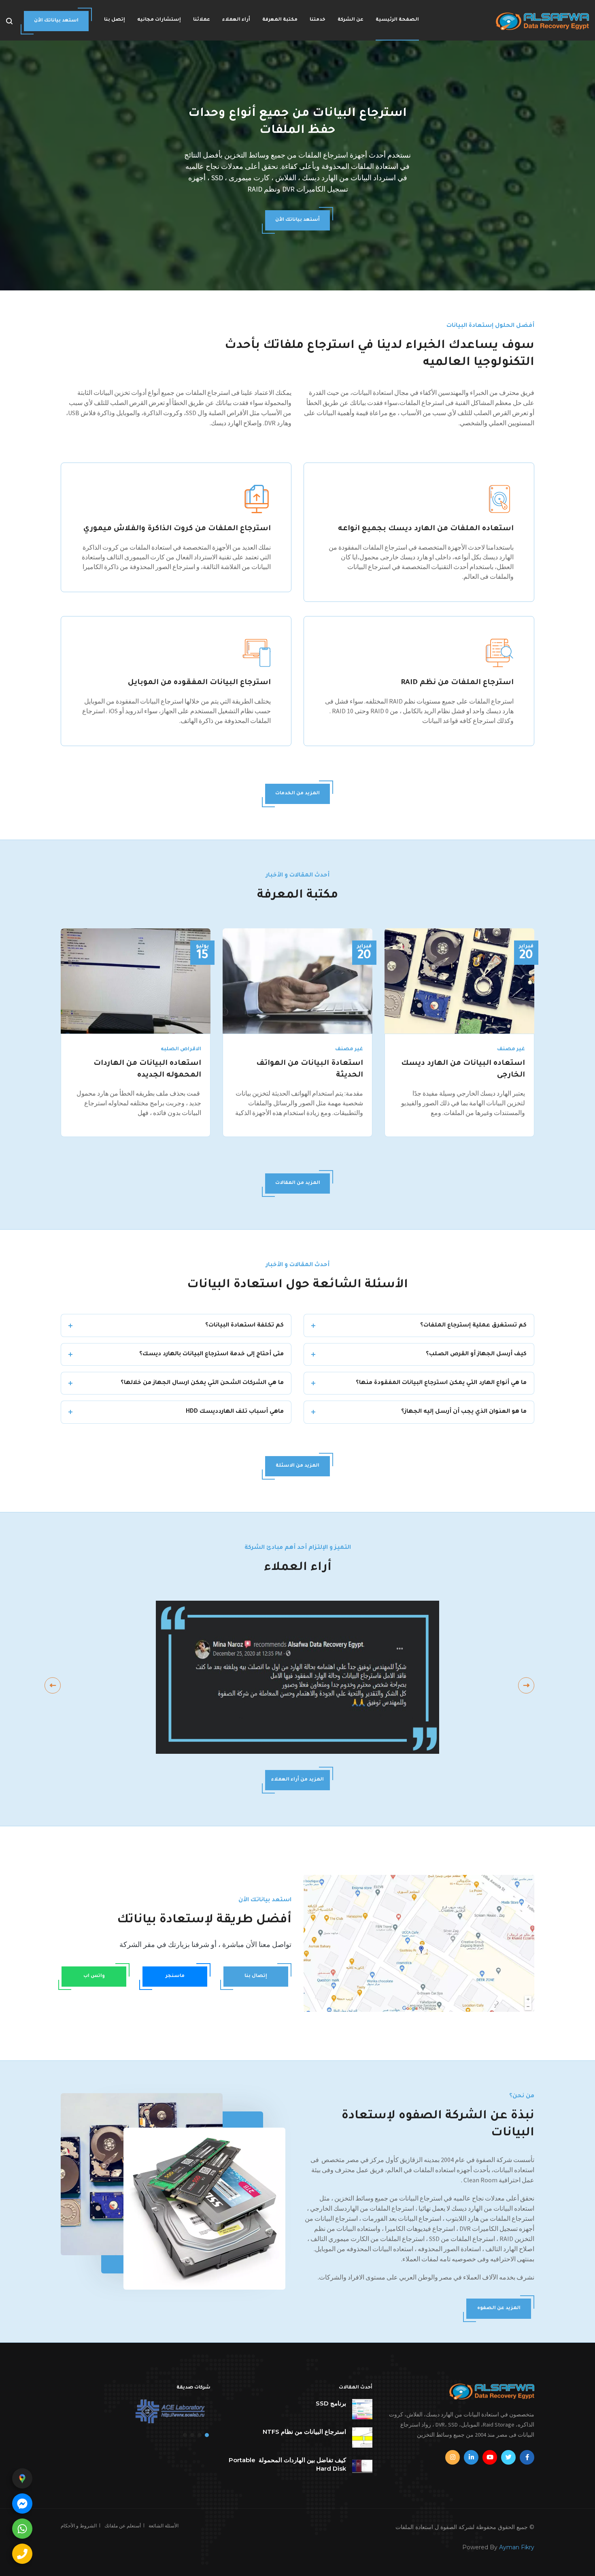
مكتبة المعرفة (280, 20)
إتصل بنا (115, 20)
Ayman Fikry (517, 2547)
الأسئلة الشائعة (164, 2526)
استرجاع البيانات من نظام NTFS (304, 2432)
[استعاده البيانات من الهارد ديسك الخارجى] (459, 980)
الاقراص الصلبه (181, 1049)
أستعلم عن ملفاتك (123, 2526)
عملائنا (202, 20)
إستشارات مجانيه (159, 20)
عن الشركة (351, 20)
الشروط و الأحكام (79, 2526)
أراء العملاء (236, 20)
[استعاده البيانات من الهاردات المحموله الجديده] (136, 980)
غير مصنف (511, 1049)
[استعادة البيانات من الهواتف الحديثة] (297, 980)
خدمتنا (318, 20)
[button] (207, 2435)
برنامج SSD (331, 2403)
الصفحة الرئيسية (397, 20)
